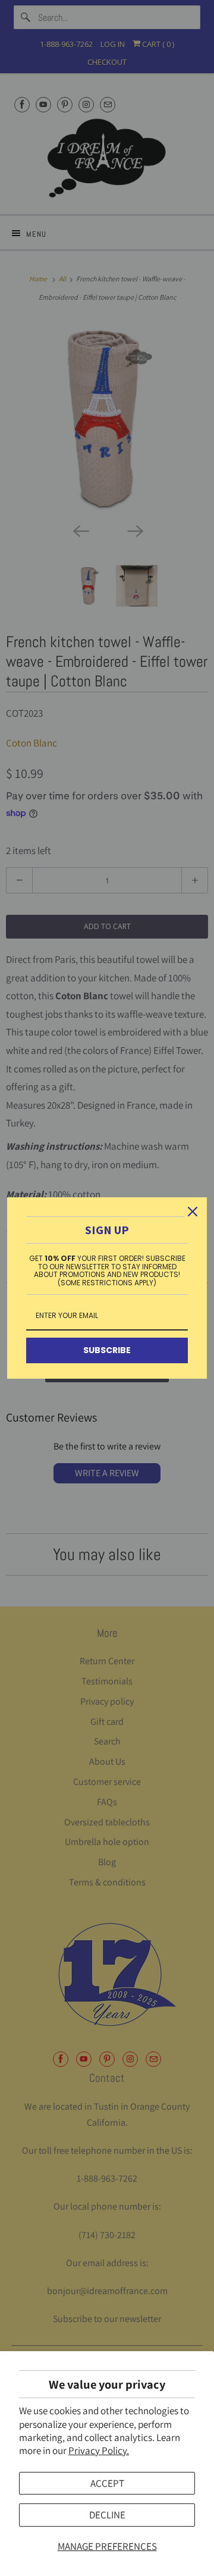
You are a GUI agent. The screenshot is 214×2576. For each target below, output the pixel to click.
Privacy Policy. (99, 2451)
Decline (107, 2515)
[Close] (193, 1212)
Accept (107, 2483)
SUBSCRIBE (107, 1350)
